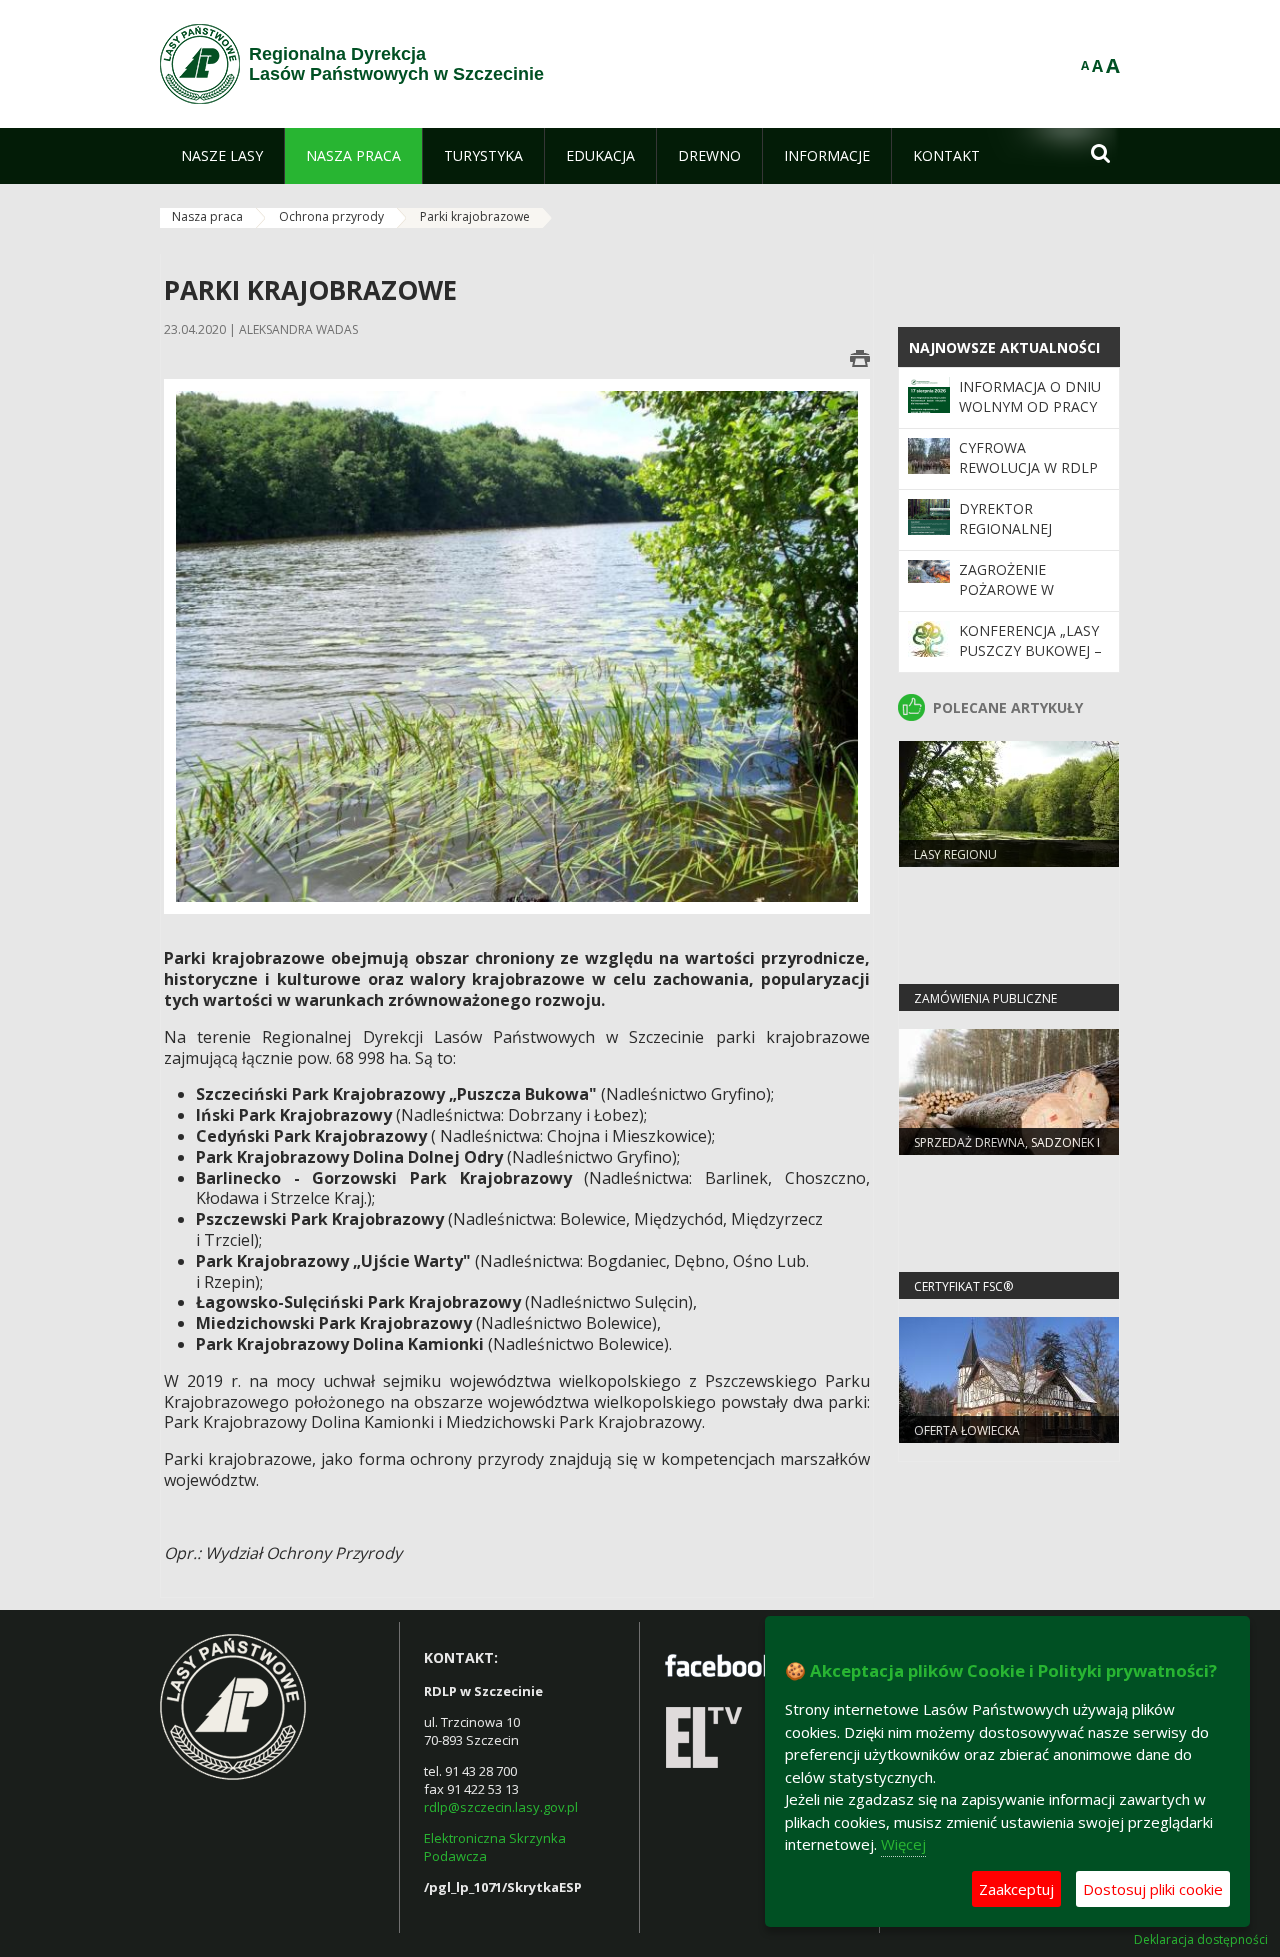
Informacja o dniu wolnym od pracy (1030, 396)
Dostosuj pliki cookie (1153, 1889)
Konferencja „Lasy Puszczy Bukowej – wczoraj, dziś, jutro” (1030, 661)
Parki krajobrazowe (475, 216)
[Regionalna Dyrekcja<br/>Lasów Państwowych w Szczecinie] (200, 64)
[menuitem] (222, 156)
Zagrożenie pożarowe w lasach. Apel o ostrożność (1013, 600)
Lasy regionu (955, 854)
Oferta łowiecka (967, 1430)
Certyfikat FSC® (963, 1286)
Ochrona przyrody (331, 216)
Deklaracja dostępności (1201, 1940)
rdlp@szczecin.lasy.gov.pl (501, 1807)
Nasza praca (207, 216)
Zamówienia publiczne (985, 998)
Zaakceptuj (1016, 1889)
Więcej (903, 1844)
